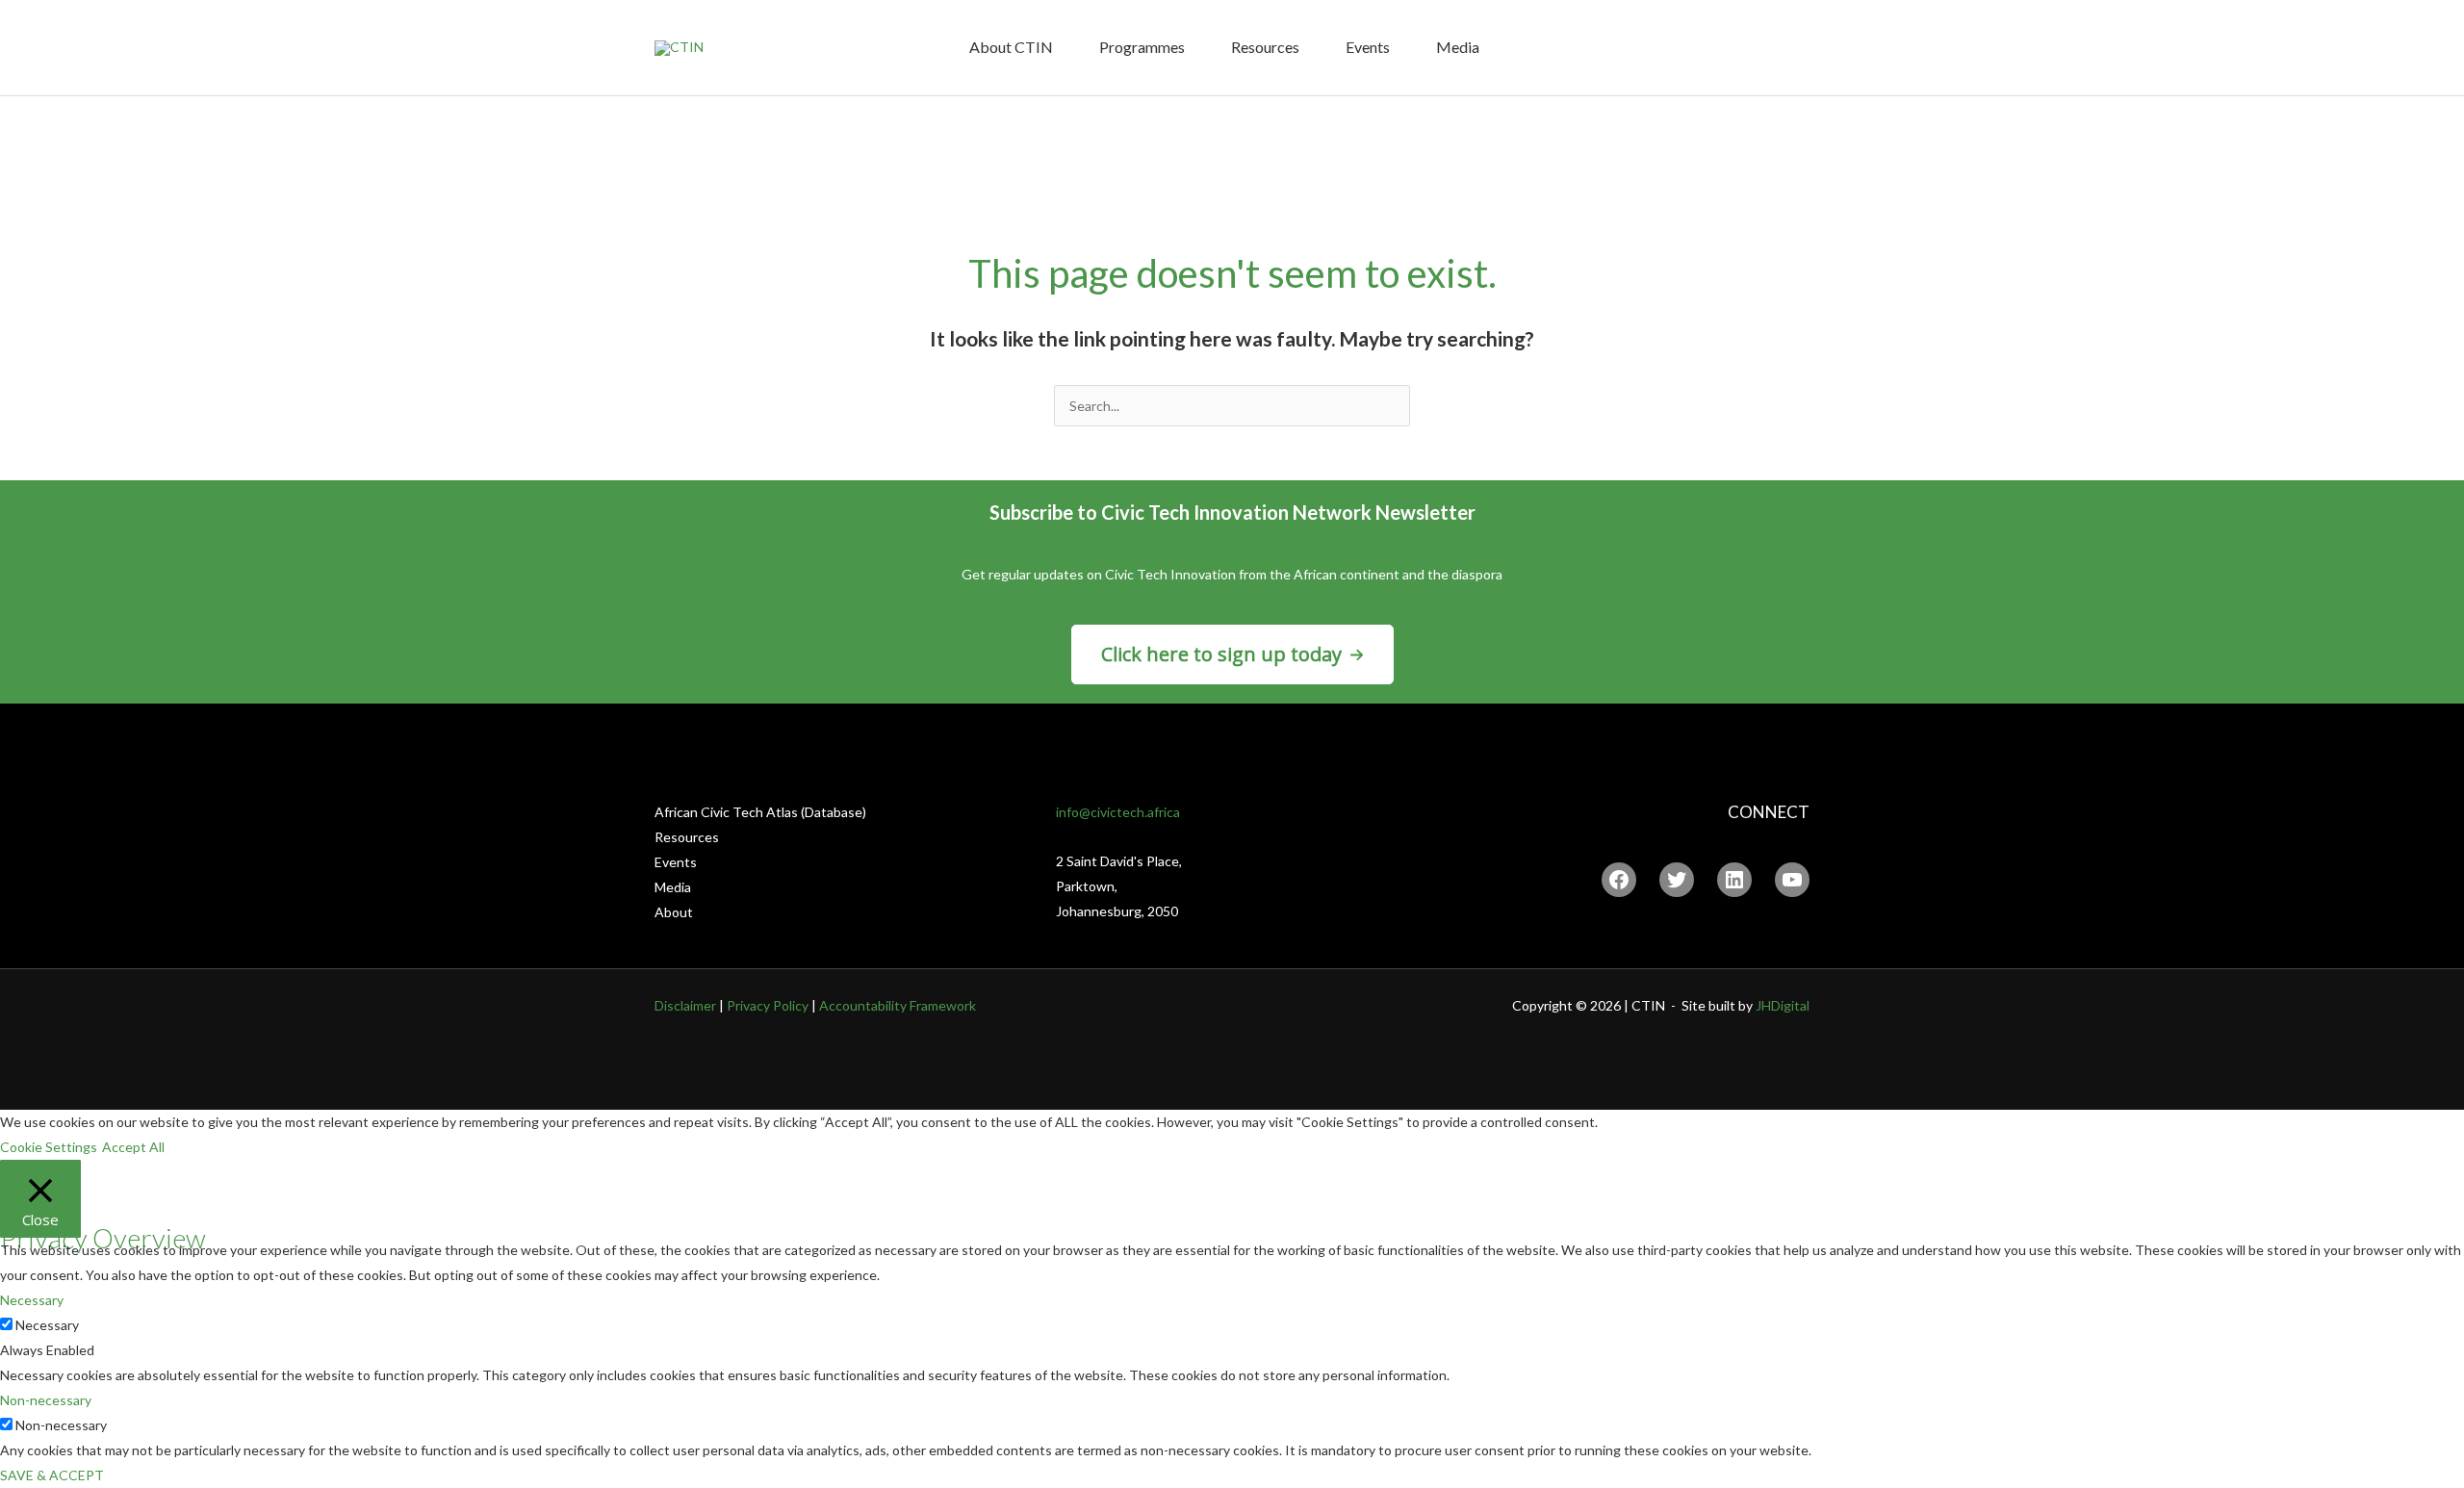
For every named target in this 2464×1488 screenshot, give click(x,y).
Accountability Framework (898, 1005)
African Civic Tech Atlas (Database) (760, 812)
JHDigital (1783, 1005)
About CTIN (1011, 47)
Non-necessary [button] (46, 1400)
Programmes (1142, 47)
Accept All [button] (133, 1147)
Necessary (47, 1325)
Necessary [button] (32, 1300)
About (674, 912)
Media (1458, 47)
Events (1368, 47)
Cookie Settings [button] (49, 1147)
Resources (1265, 47)
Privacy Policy (768, 1005)
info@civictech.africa (1118, 812)
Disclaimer (685, 1005)
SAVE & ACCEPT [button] (52, 1475)
